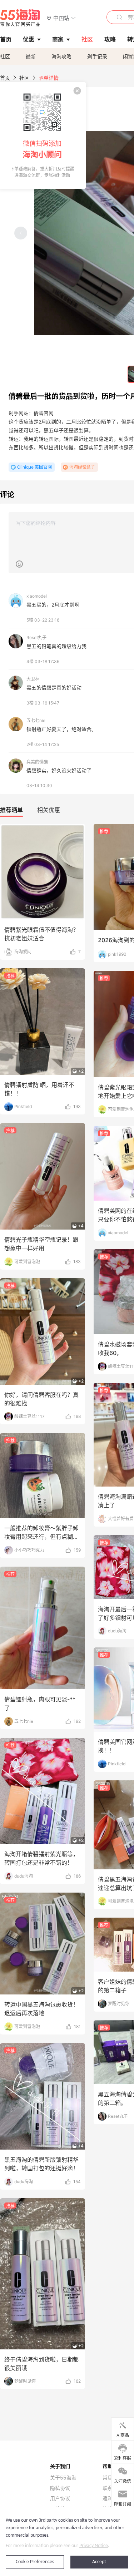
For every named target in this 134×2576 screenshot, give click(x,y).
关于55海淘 (63, 2478)
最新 (31, 56)
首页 (5, 78)
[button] (61, 18)
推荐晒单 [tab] (11, 810)
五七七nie (36, 720)
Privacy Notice (94, 2546)
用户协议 (60, 2498)
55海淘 (20, 18)
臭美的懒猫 (37, 762)
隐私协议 (60, 2488)
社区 (5, 56)
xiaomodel (37, 596)
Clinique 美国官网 (34, 467)
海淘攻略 (61, 56)
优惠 (29, 39)
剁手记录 (97, 56)
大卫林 (33, 679)
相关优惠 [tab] (49, 810)
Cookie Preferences (35, 2562)
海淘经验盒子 (82, 467)
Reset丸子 (36, 637)
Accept (99, 2562)
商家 (58, 39)
